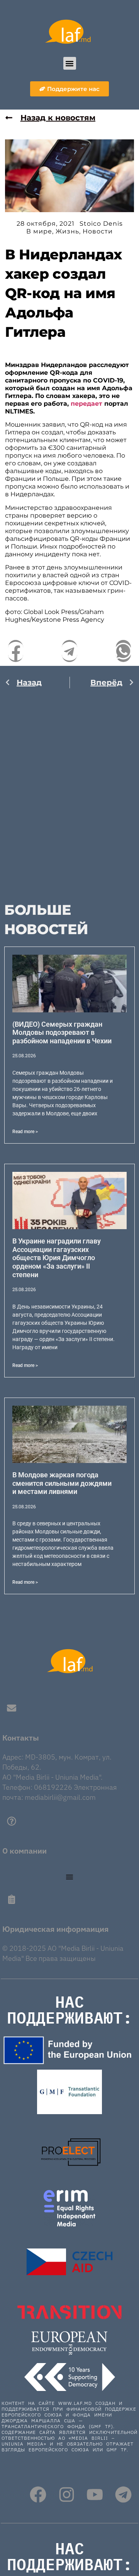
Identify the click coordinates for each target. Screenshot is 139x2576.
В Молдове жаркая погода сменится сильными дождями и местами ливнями (62, 1483)
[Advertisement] (69, 792)
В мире (39, 231)
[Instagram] (67, 2495)
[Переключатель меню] (69, 1877)
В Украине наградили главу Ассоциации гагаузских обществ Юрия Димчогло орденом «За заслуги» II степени (57, 1258)
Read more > (25, 1132)
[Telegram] (123, 2495)
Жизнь (67, 231)
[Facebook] (38, 2495)
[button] (70, 63)
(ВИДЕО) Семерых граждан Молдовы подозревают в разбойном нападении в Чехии (62, 1032)
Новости (98, 231)
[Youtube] (95, 2495)
